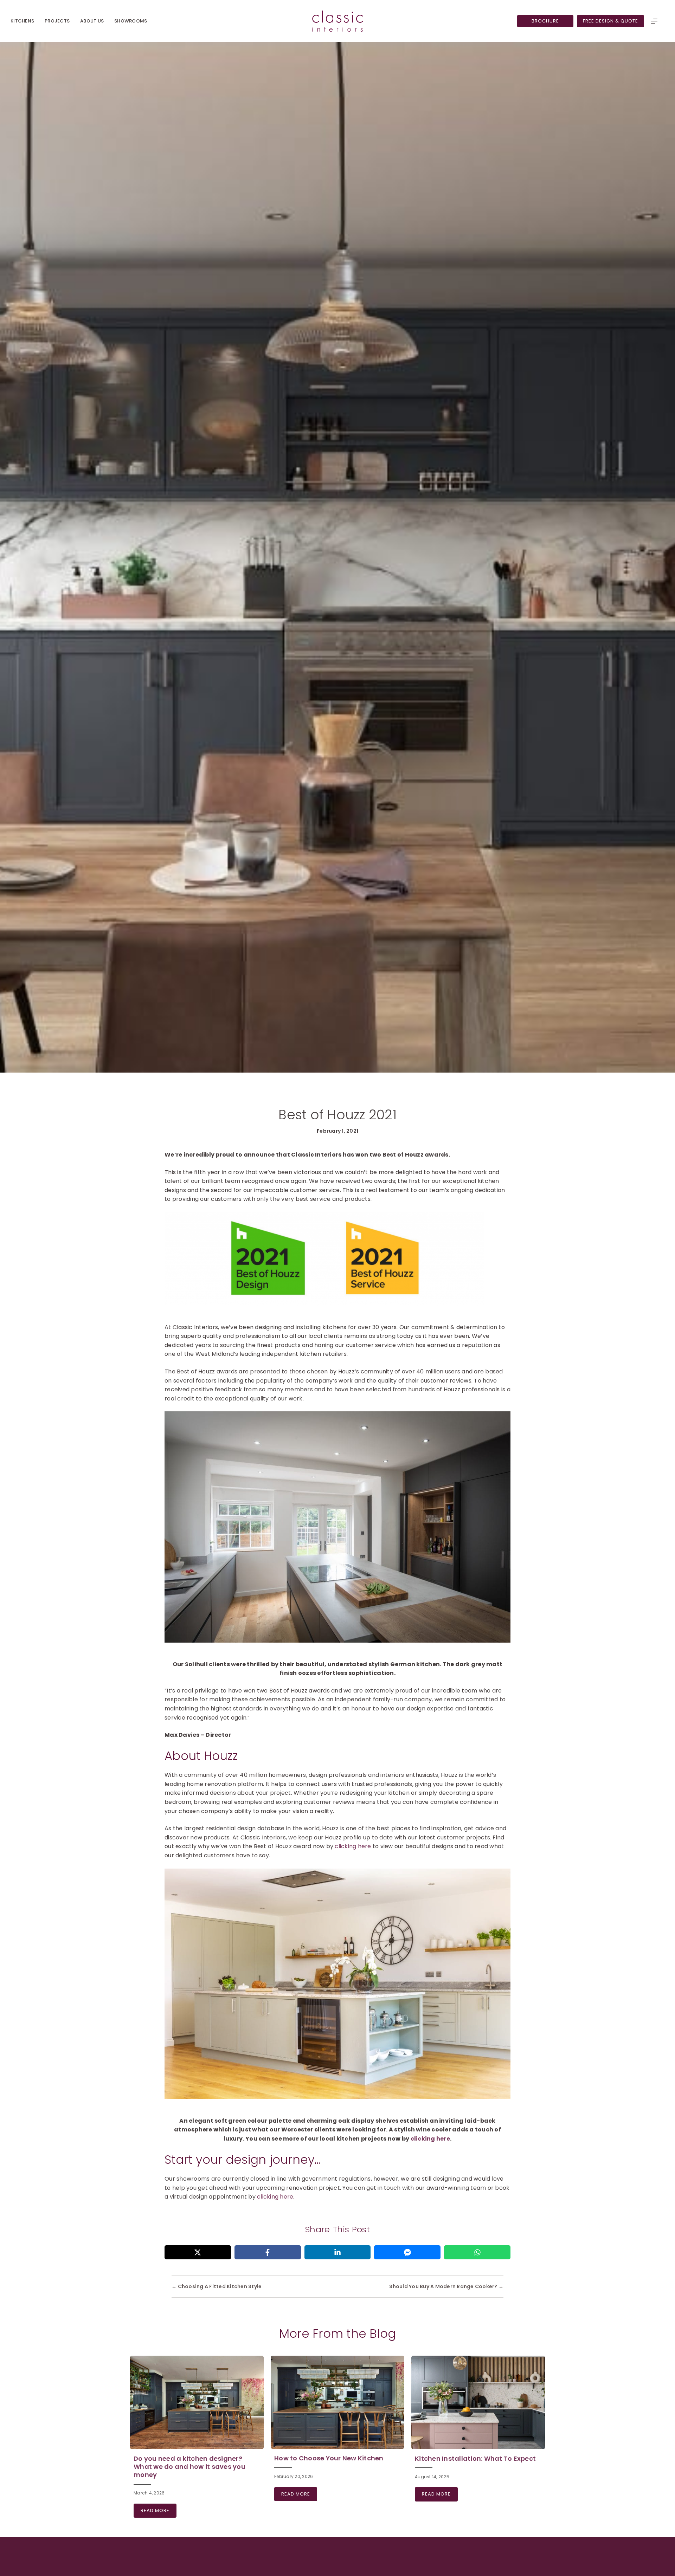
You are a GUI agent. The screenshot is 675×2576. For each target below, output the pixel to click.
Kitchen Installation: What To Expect (475, 2458)
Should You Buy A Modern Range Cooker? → (446, 2286)
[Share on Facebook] (268, 2252)
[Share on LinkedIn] (338, 2252)
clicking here (353, 1846)
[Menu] (654, 21)
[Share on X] (198, 2252)
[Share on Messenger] (407, 2252)
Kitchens (22, 21)
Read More (159, 2510)
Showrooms (131, 21)
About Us (92, 21)
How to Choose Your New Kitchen (329, 2458)
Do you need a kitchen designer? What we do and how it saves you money (189, 2467)
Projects (57, 21)
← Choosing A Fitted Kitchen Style (217, 2286)
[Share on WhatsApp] (477, 2252)
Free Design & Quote (610, 21)
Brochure (545, 21)
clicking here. (276, 2197)
